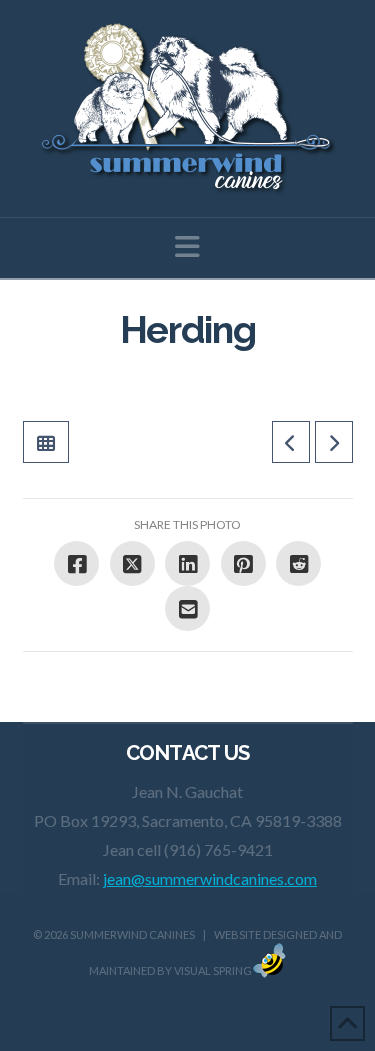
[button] (187, 246)
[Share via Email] (187, 608)
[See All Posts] (46, 442)
